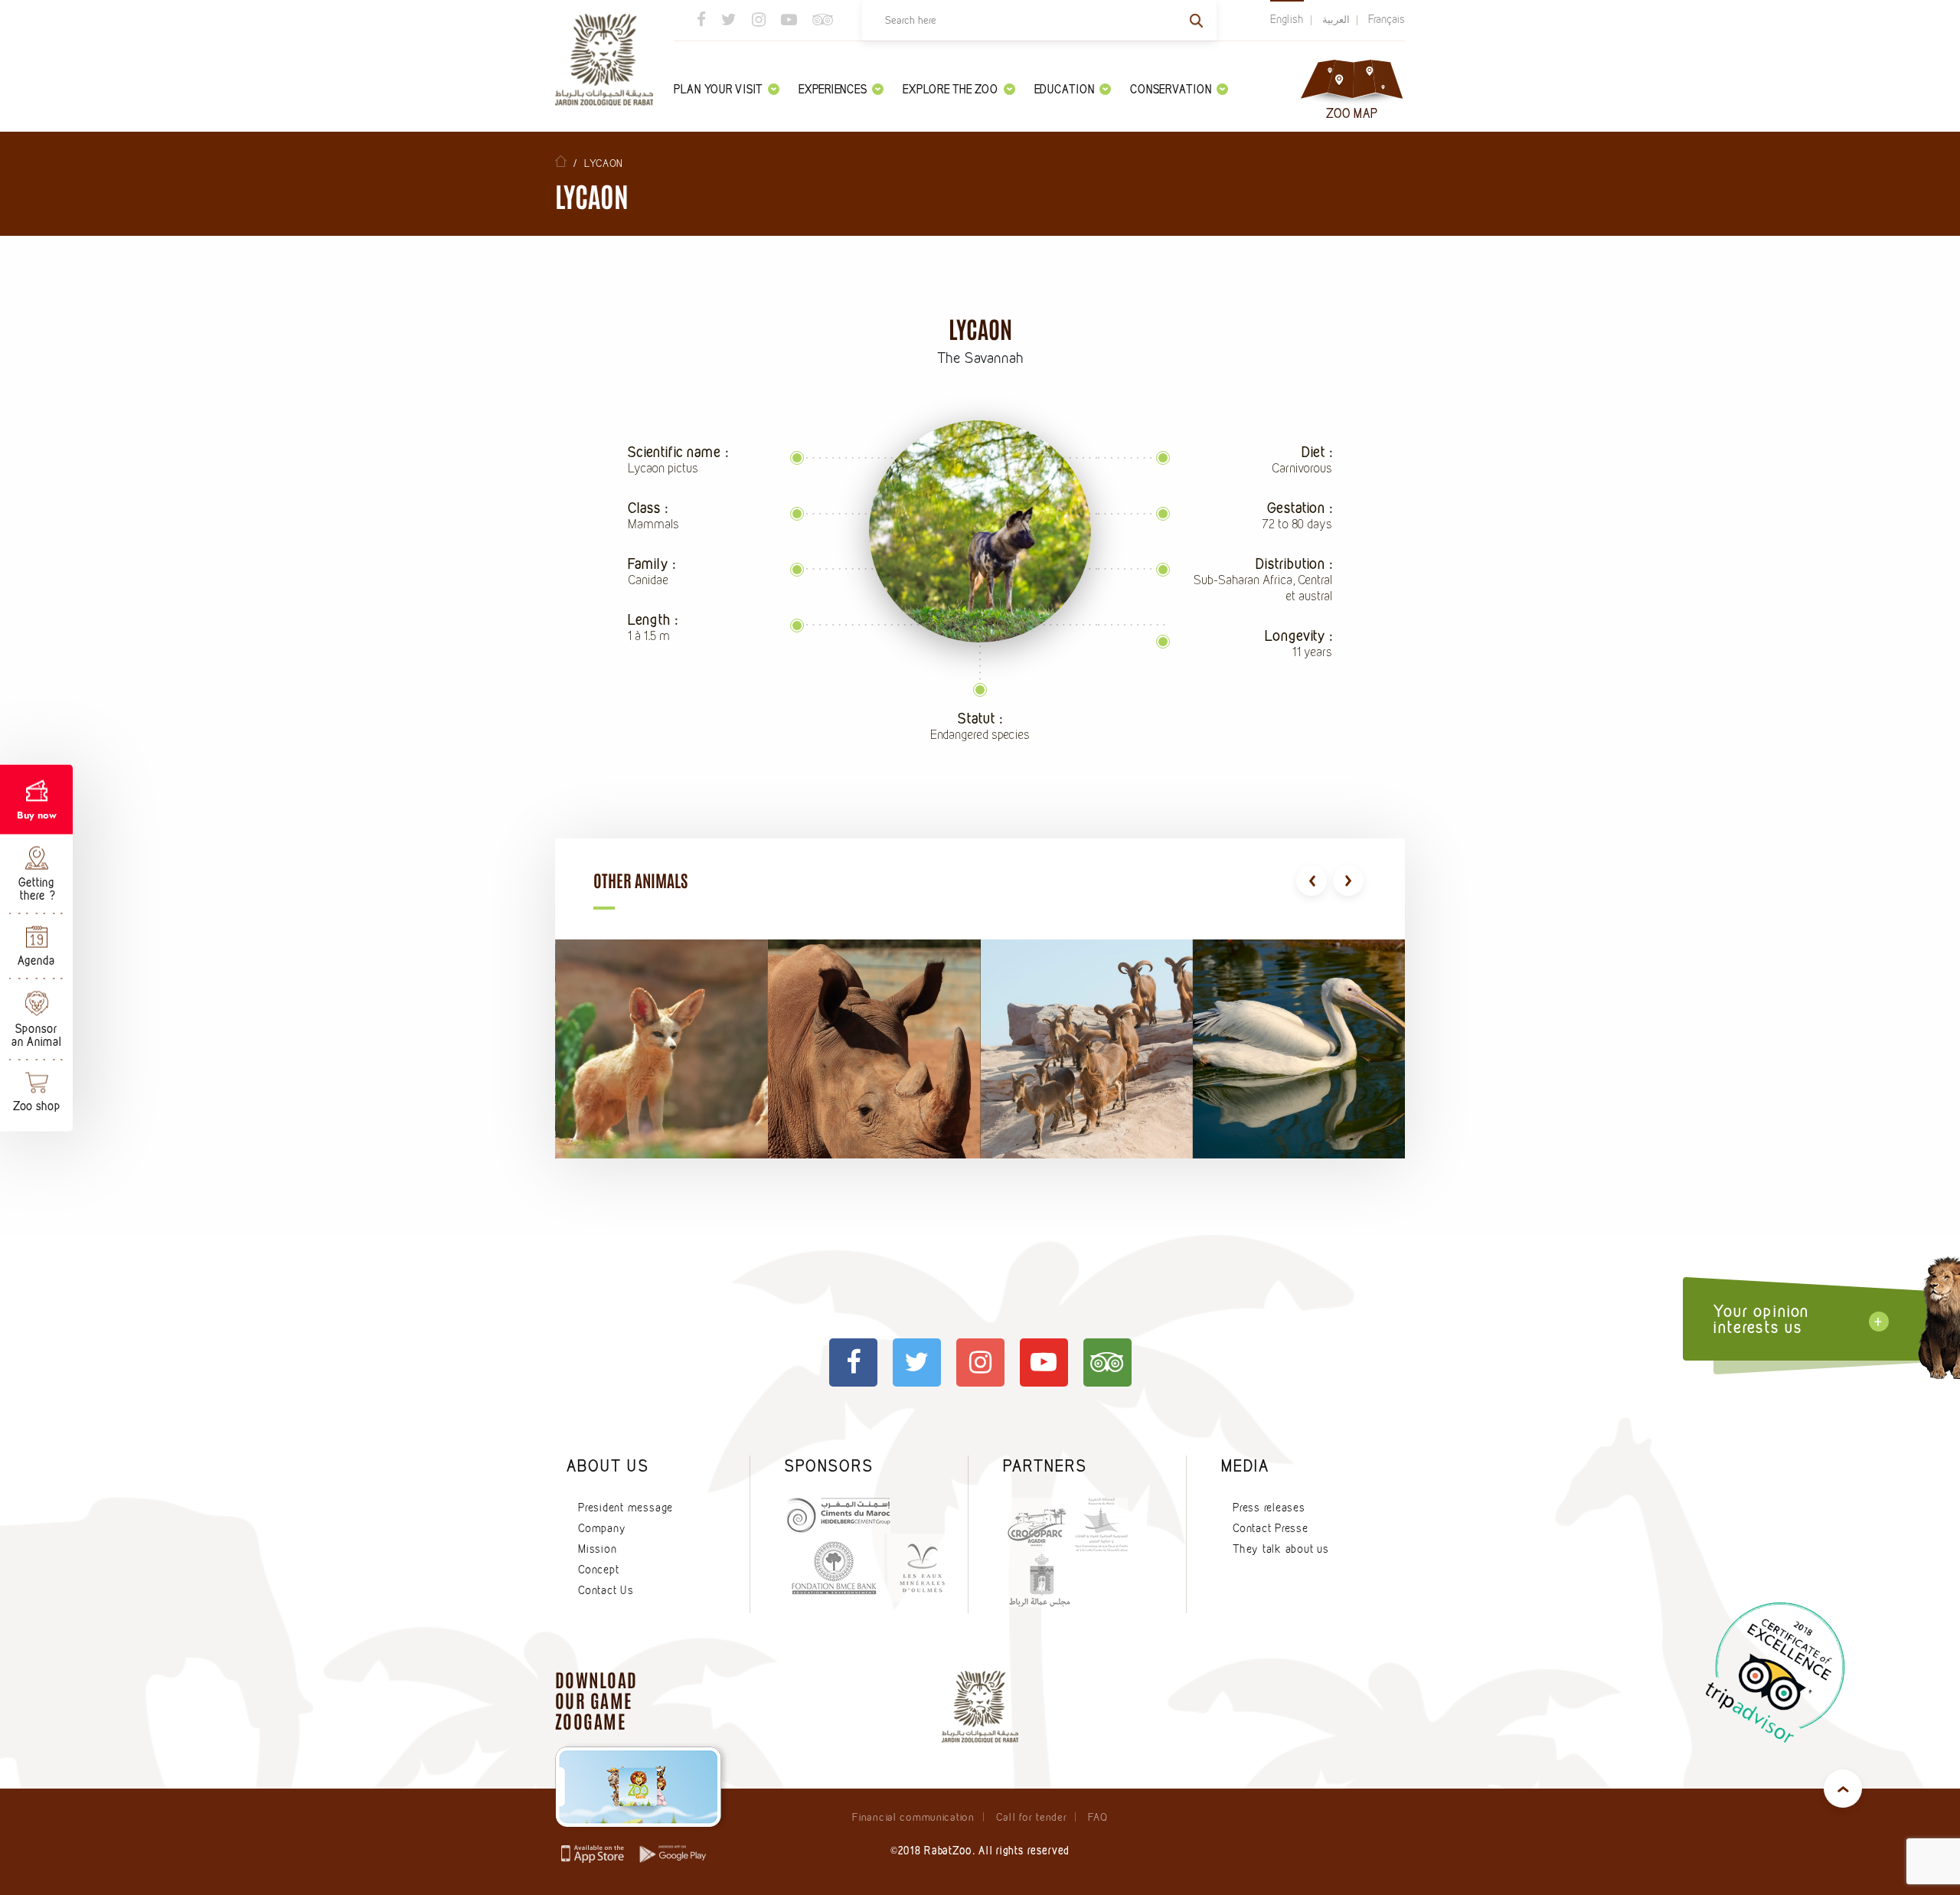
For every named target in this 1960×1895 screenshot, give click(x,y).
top (1843, 1789)
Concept (598, 1570)
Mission (597, 1549)
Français (1387, 19)
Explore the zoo (950, 89)
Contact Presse (1271, 1528)
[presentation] (1312, 881)
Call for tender (1032, 1817)
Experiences (833, 89)
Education (1065, 89)
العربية (1336, 19)
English (1287, 19)
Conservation (1171, 89)
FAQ (1098, 1817)
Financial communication (913, 1817)
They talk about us (1281, 1549)
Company (602, 1528)
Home (561, 161)
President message (626, 1508)
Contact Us (606, 1590)
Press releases (1269, 1508)
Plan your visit (718, 89)
